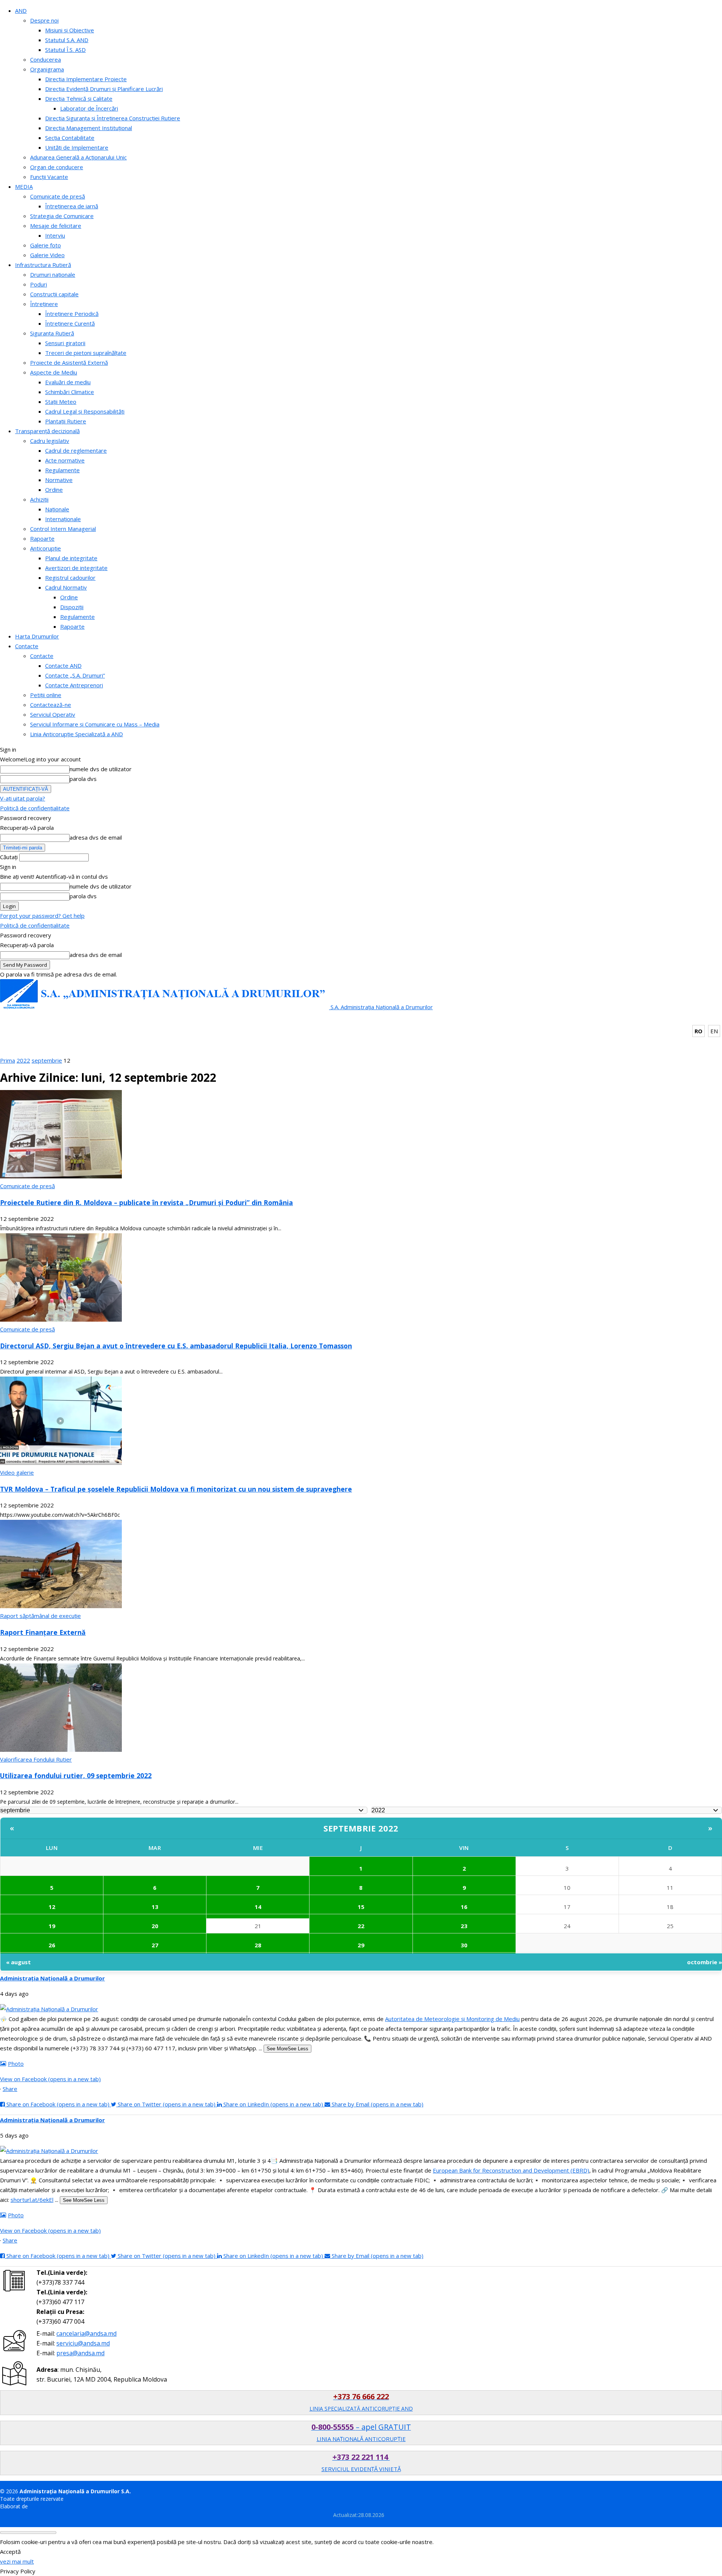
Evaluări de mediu (68, 382)
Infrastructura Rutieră (43, 265)
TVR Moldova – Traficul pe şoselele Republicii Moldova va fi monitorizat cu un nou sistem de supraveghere (176, 1489)
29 (361, 1945)
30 (464, 1945)
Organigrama (47, 69)
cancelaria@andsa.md (86, 2333)
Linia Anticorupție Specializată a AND (77, 734)
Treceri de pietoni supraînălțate (86, 353)
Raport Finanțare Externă (43, 1632)
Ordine (54, 490)
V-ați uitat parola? (23, 798)
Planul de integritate (71, 558)
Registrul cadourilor (70, 578)
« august (18, 1962)
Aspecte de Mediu (54, 372)
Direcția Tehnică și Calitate (79, 99)
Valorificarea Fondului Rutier (36, 1759)
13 (155, 1907)
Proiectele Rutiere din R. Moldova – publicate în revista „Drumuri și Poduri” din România (146, 1202)
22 (361, 1926)
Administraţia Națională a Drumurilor (52, 1978)
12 (52, 1907)
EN (714, 1031)
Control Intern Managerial (63, 529)
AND (21, 11)
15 (361, 1907)
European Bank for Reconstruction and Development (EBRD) (511, 2170)
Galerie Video (47, 255)
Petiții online (46, 695)
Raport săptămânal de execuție (40, 1616)
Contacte (27, 646)
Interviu (55, 235)
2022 (23, 1060)
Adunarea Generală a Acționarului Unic (78, 157)
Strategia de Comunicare (62, 216)
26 (52, 1945)
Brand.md (41, 2506)
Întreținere (44, 304)
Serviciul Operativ (53, 714)
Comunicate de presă (58, 196)
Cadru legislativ (50, 441)
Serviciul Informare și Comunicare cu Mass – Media (95, 724)
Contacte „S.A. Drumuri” (75, 675)
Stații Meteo (61, 402)
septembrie (47, 1060)
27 (155, 1945)
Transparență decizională (47, 431)
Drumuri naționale (53, 274)
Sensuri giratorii (65, 343)
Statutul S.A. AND (67, 40)
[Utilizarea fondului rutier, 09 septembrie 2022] (61, 1750)
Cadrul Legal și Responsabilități (85, 411)
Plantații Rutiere (66, 421)
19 (52, 1926)
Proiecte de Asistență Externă (69, 362)
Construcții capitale (54, 294)
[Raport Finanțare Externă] (61, 1606)
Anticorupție (46, 548)
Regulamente (62, 470)
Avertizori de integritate (76, 568)
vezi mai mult (17, 2561)
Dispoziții (72, 607)
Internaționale (63, 519)
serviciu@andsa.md (83, 2343)
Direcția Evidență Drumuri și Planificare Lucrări (104, 89)
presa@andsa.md (80, 2353)
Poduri (39, 284)
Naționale (57, 509)
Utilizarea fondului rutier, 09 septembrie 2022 (76, 1775)
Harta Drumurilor (37, 636)
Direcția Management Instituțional (89, 128)
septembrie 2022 (361, 1828)
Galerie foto (46, 245)
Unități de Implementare (77, 147)
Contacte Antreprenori (74, 685)
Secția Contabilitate (70, 138)
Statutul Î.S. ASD (65, 50)
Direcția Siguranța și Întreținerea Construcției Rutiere (113, 118)
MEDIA (24, 186)
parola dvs (83, 779)
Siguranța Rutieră (52, 333)
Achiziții (39, 499)
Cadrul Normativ (66, 587)
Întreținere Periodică (72, 314)
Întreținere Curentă (70, 323)
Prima (8, 1060)
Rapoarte (42, 538)
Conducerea (46, 59)
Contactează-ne (51, 705)
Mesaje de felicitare (56, 226)
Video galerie (17, 1472)
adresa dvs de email (96, 837)
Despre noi (44, 20)
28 (258, 1945)
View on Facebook (50, 2079)
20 (155, 1926)
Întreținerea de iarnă (72, 206)
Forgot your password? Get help (42, 916)
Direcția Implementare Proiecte (86, 79)
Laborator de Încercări (89, 108)
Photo (16, 2064)
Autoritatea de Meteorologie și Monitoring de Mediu (452, 2019)
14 (258, 1907)
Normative (59, 480)
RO (698, 1031)
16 (464, 1907)
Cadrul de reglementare (76, 450)
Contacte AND (63, 666)
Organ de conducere (57, 167)
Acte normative (65, 460)
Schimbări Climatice (70, 392)
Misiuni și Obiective (70, 30)
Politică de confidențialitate (35, 808)
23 (464, 1926)
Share (10, 2089)
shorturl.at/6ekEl (32, 2200)
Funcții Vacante (49, 177)
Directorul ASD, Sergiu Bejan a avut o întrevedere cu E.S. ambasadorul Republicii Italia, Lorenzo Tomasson (176, 1346)
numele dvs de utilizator (101, 769)
